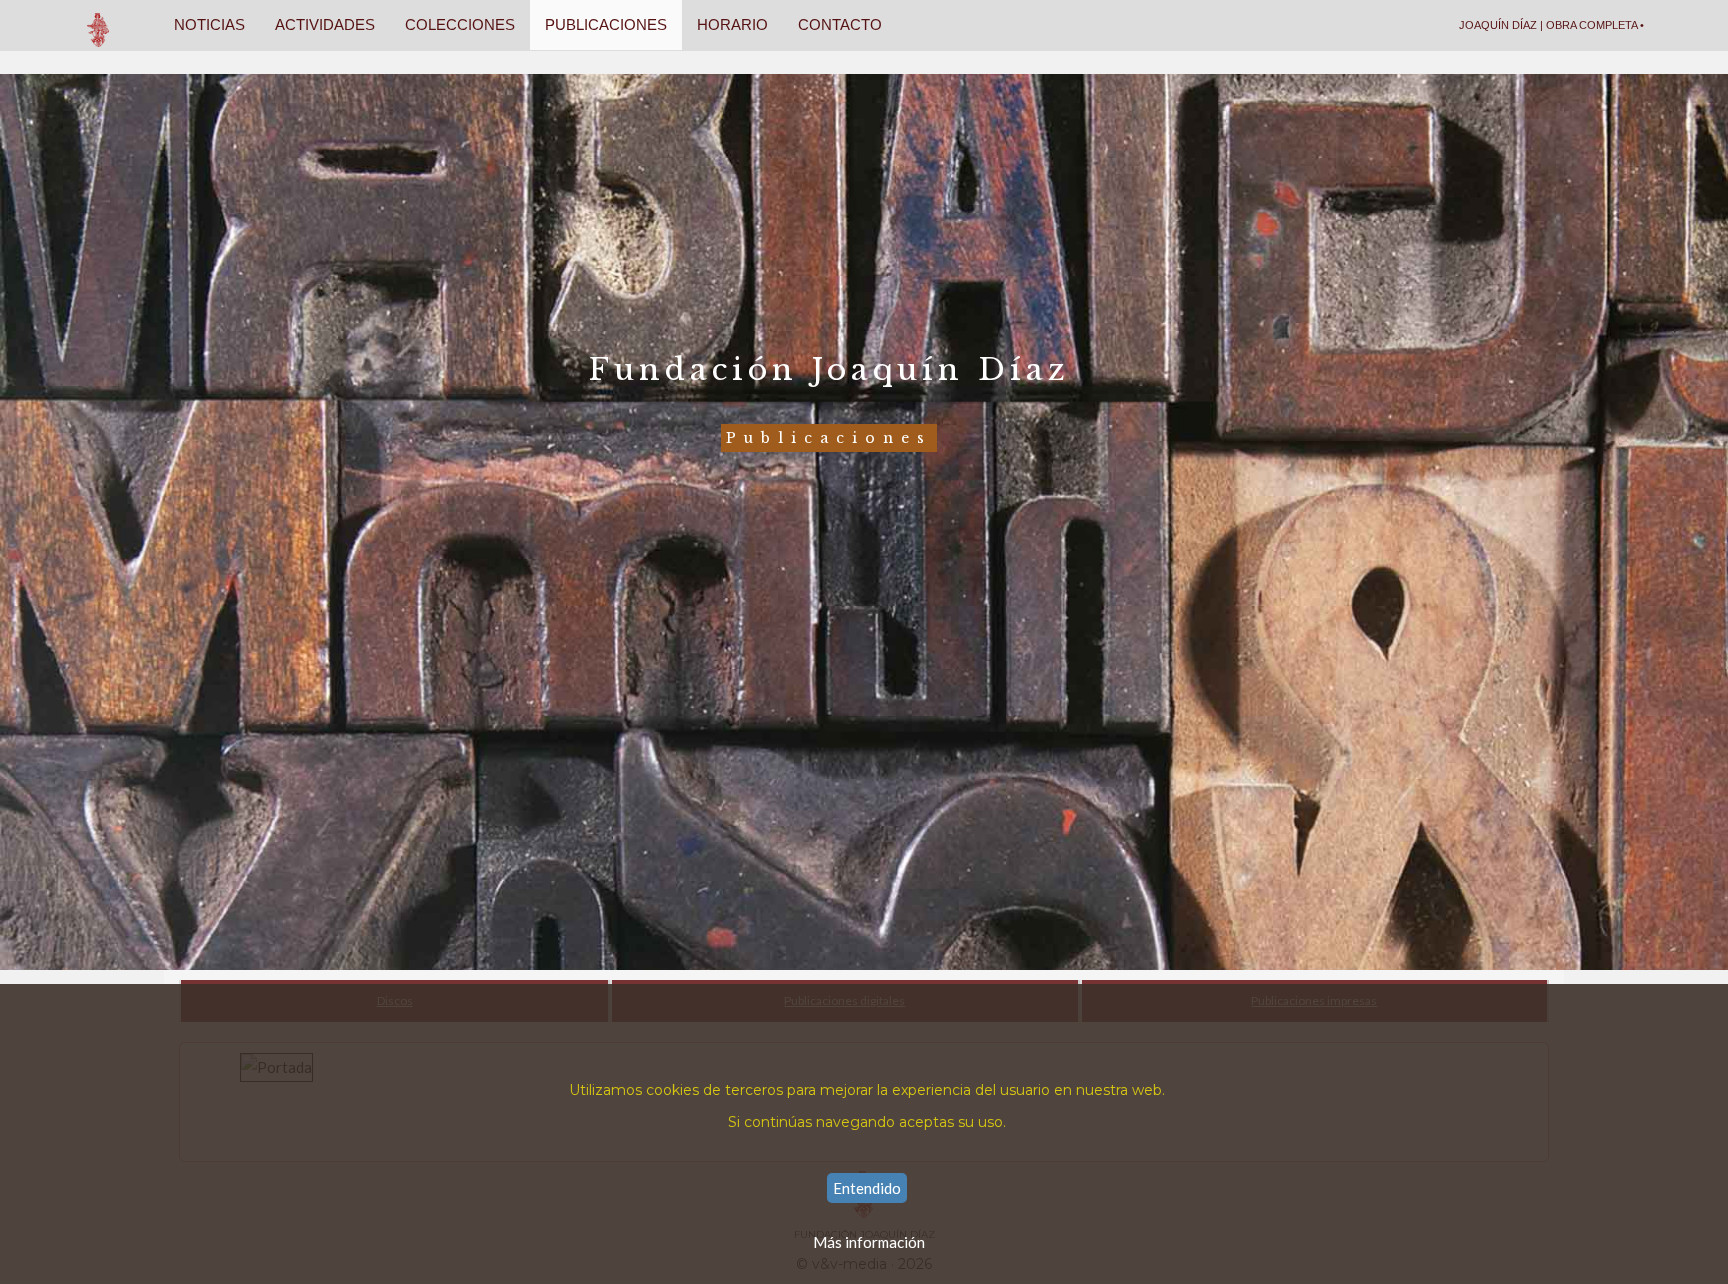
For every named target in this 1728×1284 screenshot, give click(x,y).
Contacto (840, 24)
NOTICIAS (209, 24)
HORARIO (732, 24)
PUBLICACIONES (606, 24)
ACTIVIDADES (325, 24)
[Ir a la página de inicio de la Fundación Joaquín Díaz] (99, 25)
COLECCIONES (460, 24)
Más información (869, 1242)
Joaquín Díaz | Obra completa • (1551, 25)
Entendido (867, 1188)
